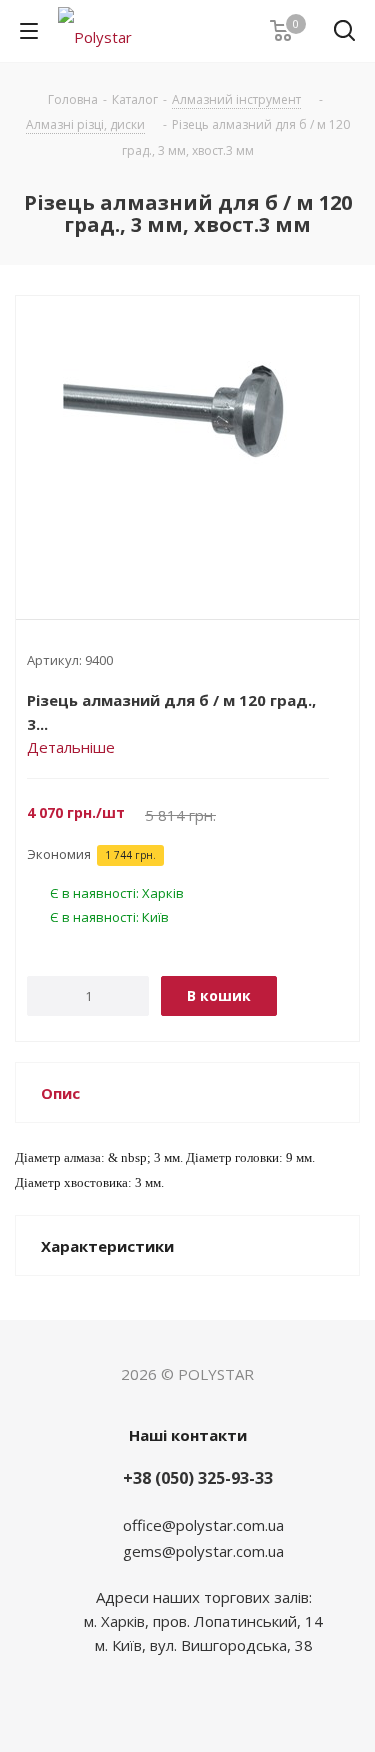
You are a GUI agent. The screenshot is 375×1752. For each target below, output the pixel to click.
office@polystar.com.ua (203, 1525)
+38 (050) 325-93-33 (198, 1478)
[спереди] (187, 441)
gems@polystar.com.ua (203, 1551)
